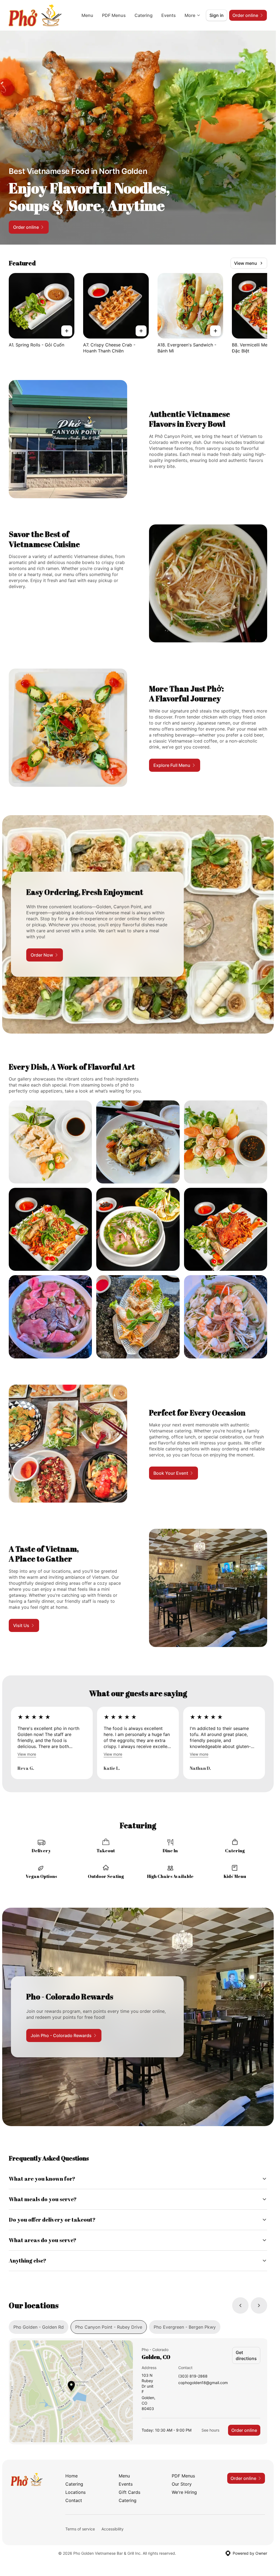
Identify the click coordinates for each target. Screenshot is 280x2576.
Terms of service (80, 2529)
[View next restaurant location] (259, 2305)
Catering (144, 15)
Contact (74, 2500)
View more (27, 1754)
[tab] (39, 2327)
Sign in (217, 15)
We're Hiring (184, 2492)
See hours (210, 2430)
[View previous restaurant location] (240, 2305)
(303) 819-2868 (193, 2376)
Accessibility (113, 2529)
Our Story (182, 2484)
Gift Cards (129, 2492)
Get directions (246, 2355)
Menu (87, 15)
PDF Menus (114, 15)
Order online (244, 2430)
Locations (75, 2492)
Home (72, 2476)
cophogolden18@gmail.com (203, 2383)
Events (169, 15)
